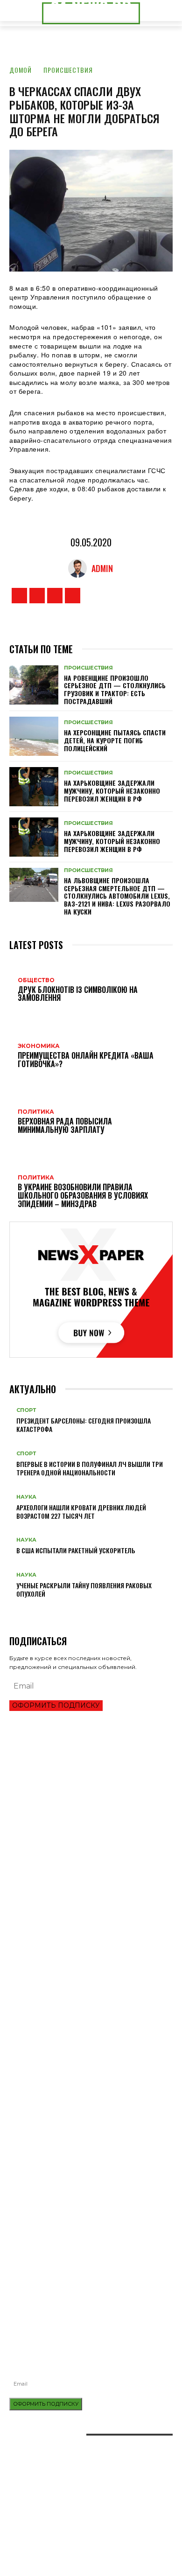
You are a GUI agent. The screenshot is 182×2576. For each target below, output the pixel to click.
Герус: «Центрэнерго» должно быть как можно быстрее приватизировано (79, 1965)
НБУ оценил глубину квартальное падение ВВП (79, 1819)
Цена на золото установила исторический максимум (90, 1834)
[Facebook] (19, 596)
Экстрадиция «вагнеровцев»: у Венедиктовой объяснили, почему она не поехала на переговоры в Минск (88, 2008)
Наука (26, 1497)
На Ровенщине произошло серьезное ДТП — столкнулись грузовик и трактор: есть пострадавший (115, 689)
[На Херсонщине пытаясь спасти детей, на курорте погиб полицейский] (34, 736)
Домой (21, 70)
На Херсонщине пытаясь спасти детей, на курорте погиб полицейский (115, 740)
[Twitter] (55, 596)
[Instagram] (37, 596)
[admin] (80, 568)
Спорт (26, 1410)
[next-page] (17, 1609)
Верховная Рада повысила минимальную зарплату (87, 1927)
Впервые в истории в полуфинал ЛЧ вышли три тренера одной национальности (90, 1468)
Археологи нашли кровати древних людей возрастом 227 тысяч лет (81, 1511)
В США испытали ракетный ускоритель (76, 1550)
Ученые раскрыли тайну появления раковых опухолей (84, 1589)
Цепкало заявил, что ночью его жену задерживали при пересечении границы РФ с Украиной (87, 1985)
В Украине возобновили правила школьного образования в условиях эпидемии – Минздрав (82, 1945)
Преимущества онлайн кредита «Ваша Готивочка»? (86, 1803)
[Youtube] (73, 596)
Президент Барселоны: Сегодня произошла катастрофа (84, 1425)
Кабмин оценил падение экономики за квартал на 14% (91, 1870)
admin (102, 568)
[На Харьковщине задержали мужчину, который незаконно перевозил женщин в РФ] (34, 787)
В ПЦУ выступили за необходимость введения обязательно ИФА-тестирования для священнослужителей (79, 2273)
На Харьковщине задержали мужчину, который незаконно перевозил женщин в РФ (112, 791)
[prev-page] (12, 1609)
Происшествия (68, 70)
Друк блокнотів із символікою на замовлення (79, 2212)
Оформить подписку (56, 1705)
